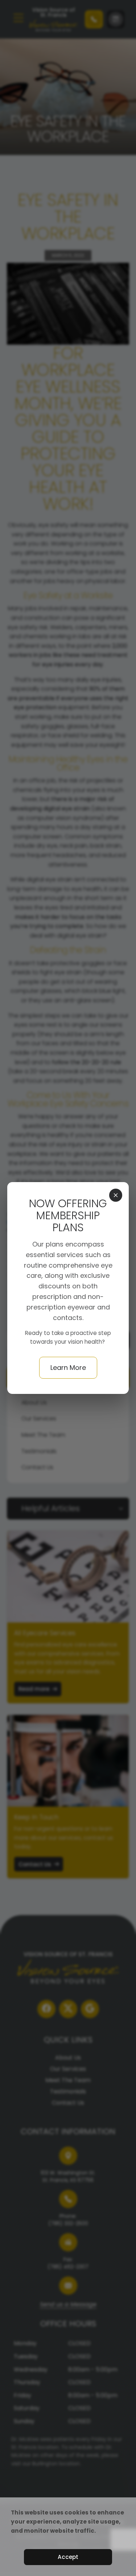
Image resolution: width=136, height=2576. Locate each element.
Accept (68, 2557)
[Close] (116, 1195)
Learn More (68, 1368)
